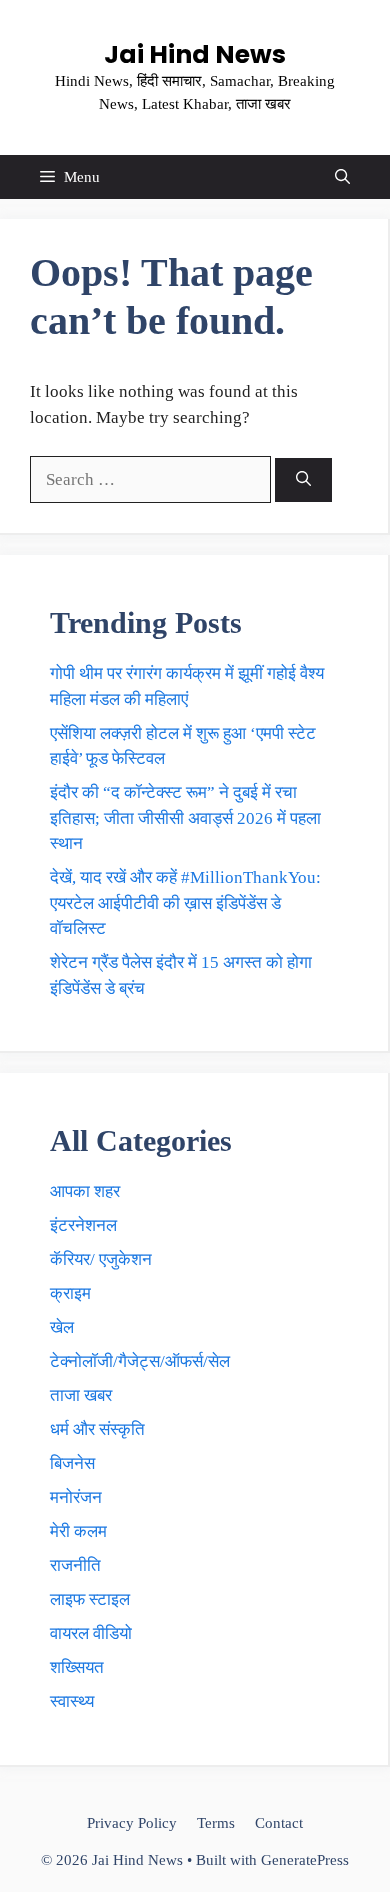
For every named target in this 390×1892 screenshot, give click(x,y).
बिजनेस (72, 1463)
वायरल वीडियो (91, 1633)
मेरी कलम (78, 1531)
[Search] (303, 480)
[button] (342, 177)
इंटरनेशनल (83, 1225)
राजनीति (75, 1565)
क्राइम (70, 1293)
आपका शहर (85, 1191)
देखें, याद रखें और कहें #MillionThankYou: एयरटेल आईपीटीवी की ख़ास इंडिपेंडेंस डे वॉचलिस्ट (185, 903)
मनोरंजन (76, 1497)
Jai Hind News (195, 54)
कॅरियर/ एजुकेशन (101, 1259)
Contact (279, 1823)
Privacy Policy (132, 1823)
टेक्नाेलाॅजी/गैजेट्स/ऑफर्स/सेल (140, 1361)
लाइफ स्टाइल (90, 1599)
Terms (216, 1823)
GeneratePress (305, 1860)
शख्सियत (77, 1667)
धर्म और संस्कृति (97, 1429)
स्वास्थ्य (72, 1701)
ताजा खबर (81, 1395)
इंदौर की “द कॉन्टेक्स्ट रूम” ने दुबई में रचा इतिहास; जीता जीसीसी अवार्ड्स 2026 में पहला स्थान (185, 818)
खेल (62, 1327)
